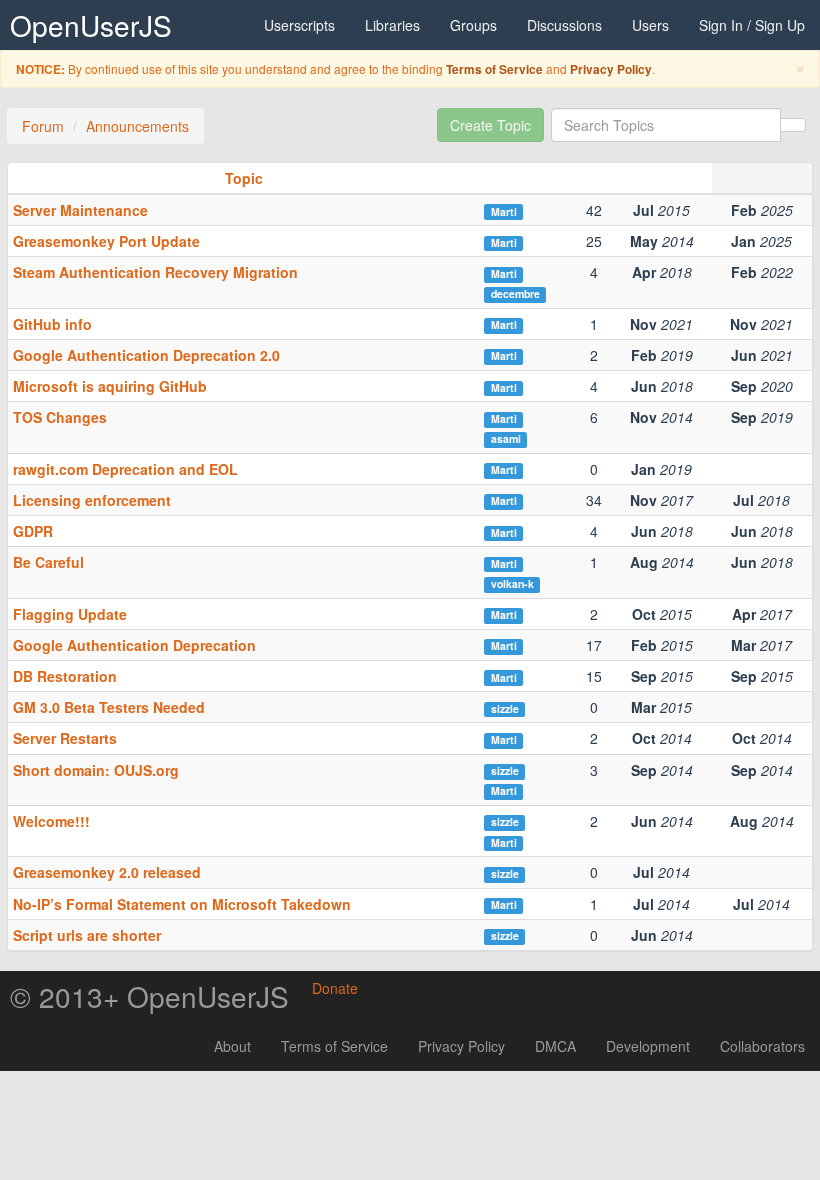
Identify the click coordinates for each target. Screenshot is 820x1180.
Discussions (564, 25)
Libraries (392, 25)
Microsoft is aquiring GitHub (110, 386)
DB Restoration (65, 676)
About (232, 1046)
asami (506, 438)
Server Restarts (65, 738)
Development (648, 1046)
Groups (473, 25)
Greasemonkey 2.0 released (107, 872)
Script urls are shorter (87, 935)
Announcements (137, 126)
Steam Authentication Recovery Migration (155, 272)
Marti (504, 211)
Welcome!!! (51, 821)
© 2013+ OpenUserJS (149, 996)
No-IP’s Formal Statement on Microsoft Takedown (182, 904)
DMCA (555, 1046)
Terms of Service (494, 69)
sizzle (505, 708)
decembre (515, 293)
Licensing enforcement (92, 500)
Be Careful (48, 562)
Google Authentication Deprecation (134, 645)
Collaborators (762, 1046)
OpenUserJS (91, 25)
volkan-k (512, 583)
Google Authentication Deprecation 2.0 (146, 355)
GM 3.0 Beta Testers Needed (109, 707)
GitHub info (52, 324)
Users (650, 25)
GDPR (33, 531)
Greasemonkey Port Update (106, 241)
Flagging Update (70, 614)
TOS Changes (60, 417)
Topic (244, 178)
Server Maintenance (80, 210)
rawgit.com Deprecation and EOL (125, 469)
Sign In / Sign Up (752, 25)
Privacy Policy (611, 69)
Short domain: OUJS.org (96, 770)
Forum (43, 126)
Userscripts (299, 25)
